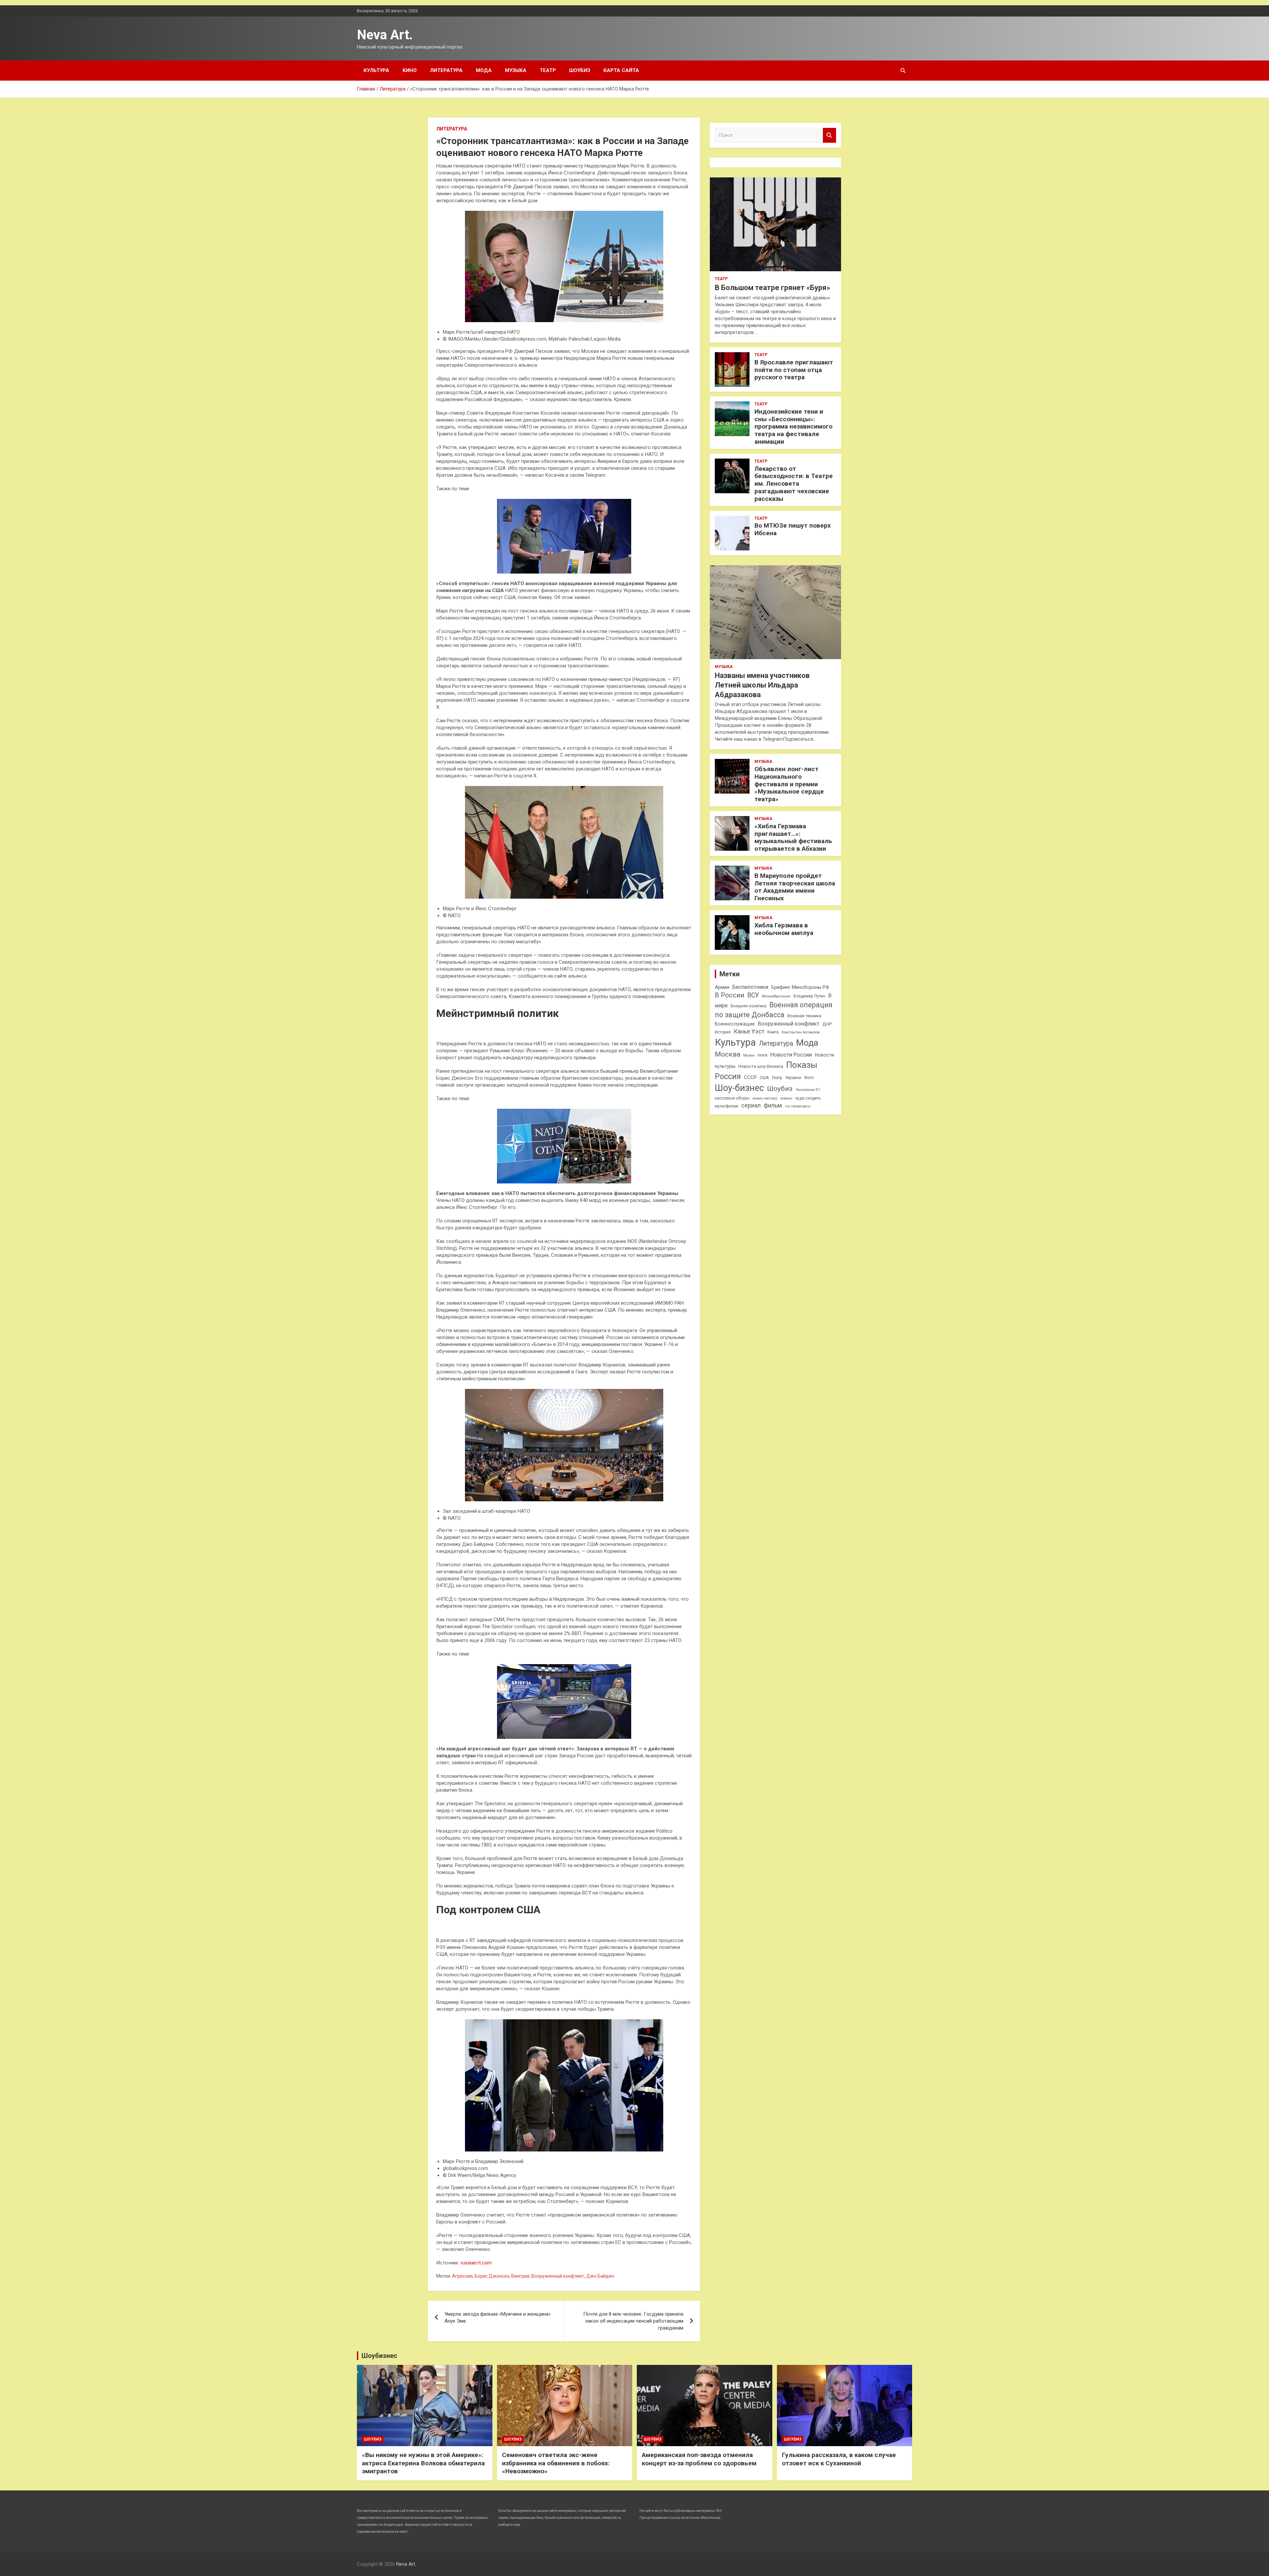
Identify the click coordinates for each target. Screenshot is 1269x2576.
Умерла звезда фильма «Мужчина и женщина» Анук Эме (498, 2317)
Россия (728, 1076)
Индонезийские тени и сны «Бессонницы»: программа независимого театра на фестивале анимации (793, 427)
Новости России (791, 1055)
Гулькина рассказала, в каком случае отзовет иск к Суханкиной (839, 2459)
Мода (484, 70)
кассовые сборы (732, 1098)
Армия (722, 987)
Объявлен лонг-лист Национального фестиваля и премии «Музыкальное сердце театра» (789, 784)
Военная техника (804, 1016)
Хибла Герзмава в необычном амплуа (784, 929)
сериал (751, 1105)
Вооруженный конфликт (558, 2276)
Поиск (829, 135)
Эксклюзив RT (808, 1090)
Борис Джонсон (492, 2276)
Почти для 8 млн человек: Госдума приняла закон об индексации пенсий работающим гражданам (633, 2321)
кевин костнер (765, 1098)
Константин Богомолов (801, 1032)
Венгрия (520, 2276)
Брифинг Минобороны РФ (800, 987)
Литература (446, 70)
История (723, 1032)
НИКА (762, 1055)
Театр (548, 70)
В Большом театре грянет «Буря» (772, 288)
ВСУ (753, 995)
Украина (793, 1078)
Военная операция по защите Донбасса (774, 1010)
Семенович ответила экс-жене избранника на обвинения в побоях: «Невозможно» (556, 2463)
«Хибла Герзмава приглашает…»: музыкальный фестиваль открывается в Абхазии (793, 837)
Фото (809, 1078)
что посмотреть (798, 1106)
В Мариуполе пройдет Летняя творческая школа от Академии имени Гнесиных (795, 887)
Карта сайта (621, 70)
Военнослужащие (735, 1024)
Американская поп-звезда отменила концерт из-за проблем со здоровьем (699, 2459)
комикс (786, 1098)
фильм (773, 1105)
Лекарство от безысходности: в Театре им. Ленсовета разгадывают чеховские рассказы (794, 484)
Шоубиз (580, 70)
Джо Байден (600, 2276)
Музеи (749, 1055)
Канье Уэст (749, 1031)
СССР (750, 1077)
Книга (773, 1032)
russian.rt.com (476, 2263)
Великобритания (776, 996)
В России (730, 995)
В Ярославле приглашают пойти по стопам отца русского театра (794, 370)
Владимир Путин (809, 996)
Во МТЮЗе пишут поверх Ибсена (793, 529)
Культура (376, 70)
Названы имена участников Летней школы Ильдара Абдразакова (762, 685)
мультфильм (727, 1106)
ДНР (827, 1024)
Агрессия (462, 2276)
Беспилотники (750, 987)
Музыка (516, 70)
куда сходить (808, 1098)
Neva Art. (385, 35)
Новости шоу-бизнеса (761, 1066)
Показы (802, 1065)
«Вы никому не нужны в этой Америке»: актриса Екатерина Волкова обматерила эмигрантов (423, 2463)
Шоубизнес (379, 2356)
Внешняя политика (749, 1006)
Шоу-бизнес (739, 1088)
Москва (728, 1054)
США (764, 1078)
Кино (410, 70)
